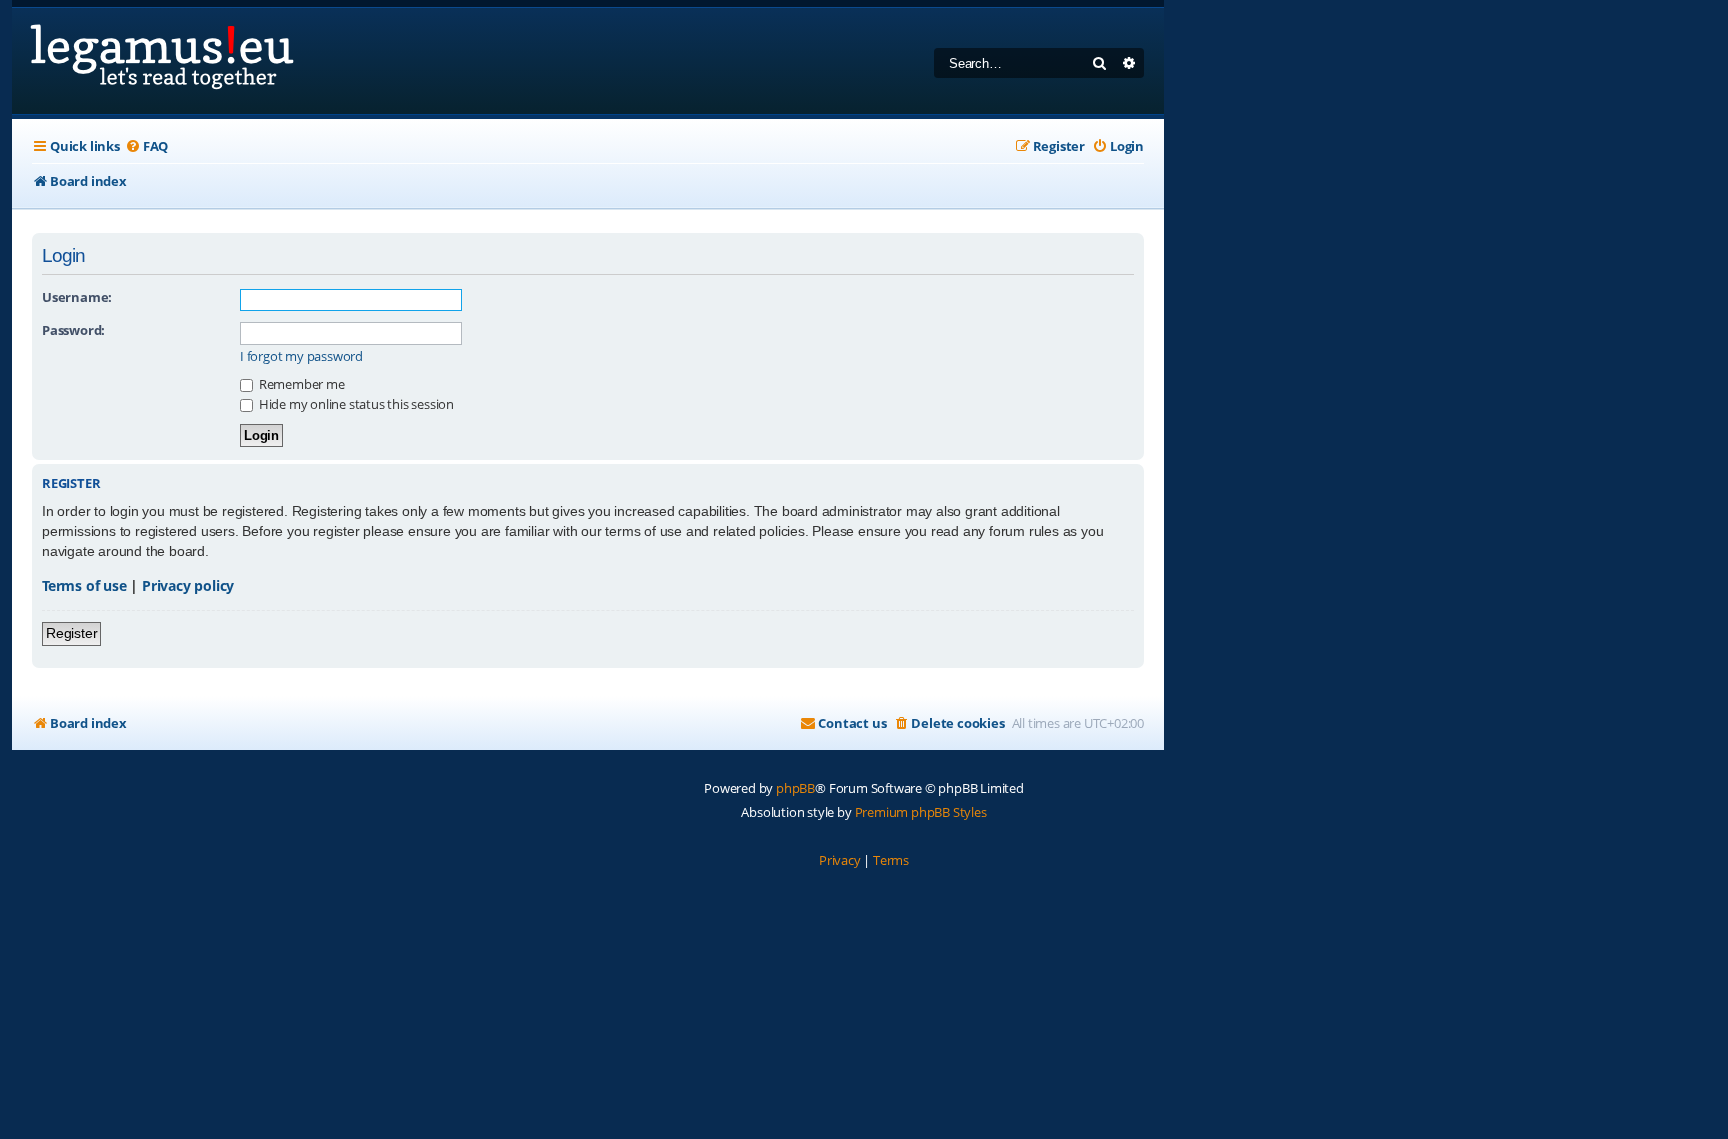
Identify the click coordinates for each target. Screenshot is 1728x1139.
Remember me (300, 384)
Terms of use (84, 585)
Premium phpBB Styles (921, 812)
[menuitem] (146, 146)
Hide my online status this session (355, 404)
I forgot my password (301, 356)
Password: (73, 330)
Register (71, 633)
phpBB (795, 788)
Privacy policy (188, 585)
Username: (77, 297)
